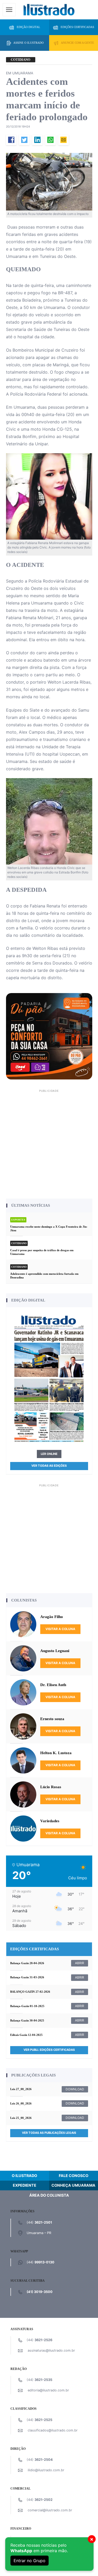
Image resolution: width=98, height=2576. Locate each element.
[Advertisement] (49, 1143)
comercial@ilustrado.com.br (50, 2510)
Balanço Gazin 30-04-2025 (27, 2020)
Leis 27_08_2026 (21, 2089)
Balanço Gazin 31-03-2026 (27, 1977)
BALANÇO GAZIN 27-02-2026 (30, 1992)
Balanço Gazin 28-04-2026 (27, 1963)
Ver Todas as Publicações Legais (49, 2133)
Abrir (80, 1963)
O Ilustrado (24, 2176)
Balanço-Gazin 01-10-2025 (27, 2006)
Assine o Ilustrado (28, 43)
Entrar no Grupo (30, 2561)
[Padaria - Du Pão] (49, 1036)
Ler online (49, 1454)
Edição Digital (28, 27)
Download (75, 2089)
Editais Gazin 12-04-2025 (26, 2035)
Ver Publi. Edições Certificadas (49, 2050)
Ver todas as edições (49, 1466)
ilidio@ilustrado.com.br (46, 2470)
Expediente (25, 2185)
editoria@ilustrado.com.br (48, 2390)
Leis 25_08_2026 (21, 2118)
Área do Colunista (49, 2195)
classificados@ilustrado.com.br (53, 2430)
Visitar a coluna (60, 1629)
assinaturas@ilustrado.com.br (51, 2350)
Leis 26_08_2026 (21, 2103)
